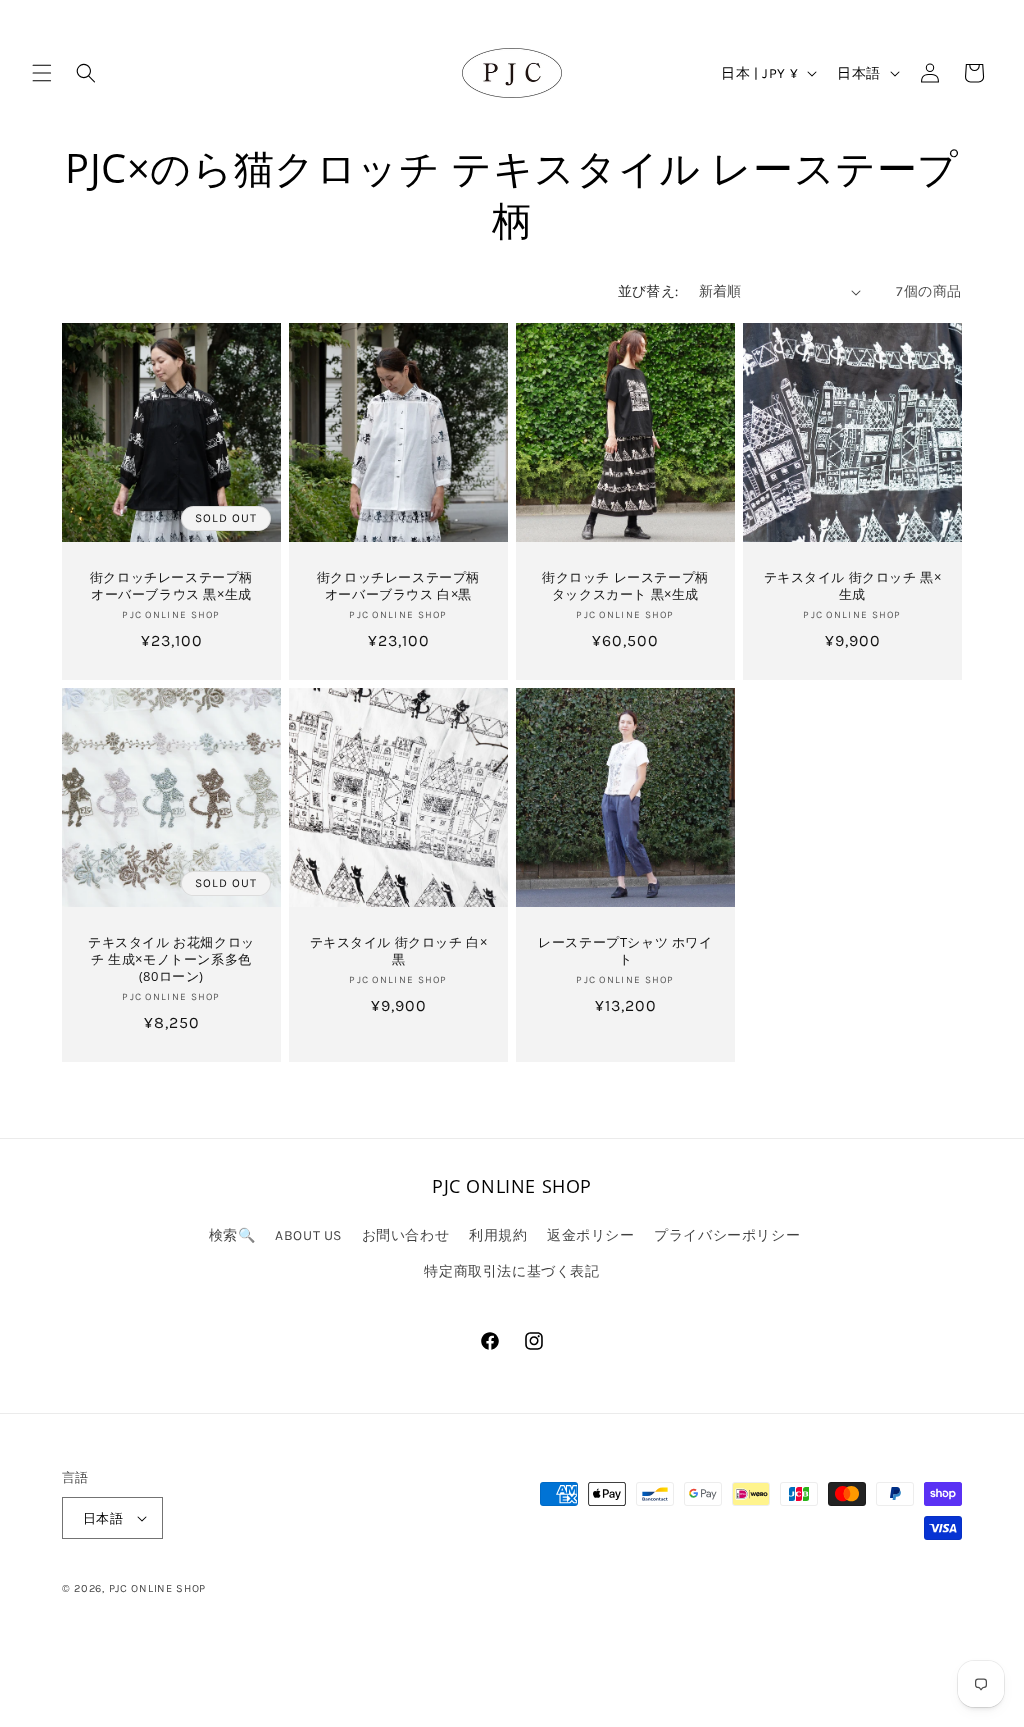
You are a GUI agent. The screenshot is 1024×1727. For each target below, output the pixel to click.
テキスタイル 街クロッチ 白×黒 (399, 951)
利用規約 (498, 1235)
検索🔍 (232, 1235)
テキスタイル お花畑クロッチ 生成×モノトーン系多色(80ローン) (171, 959)
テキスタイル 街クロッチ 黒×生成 (853, 586)
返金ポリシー (591, 1235)
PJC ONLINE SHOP (158, 1588)
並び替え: (648, 291)
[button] (42, 73)
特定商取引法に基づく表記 (511, 1271)
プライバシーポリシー (727, 1235)
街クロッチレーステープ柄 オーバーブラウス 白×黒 (398, 586)
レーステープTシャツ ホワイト (625, 951)
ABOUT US (308, 1235)
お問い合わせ (406, 1235)
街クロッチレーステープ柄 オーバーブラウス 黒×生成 (171, 586)
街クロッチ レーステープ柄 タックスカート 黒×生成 (625, 586)
